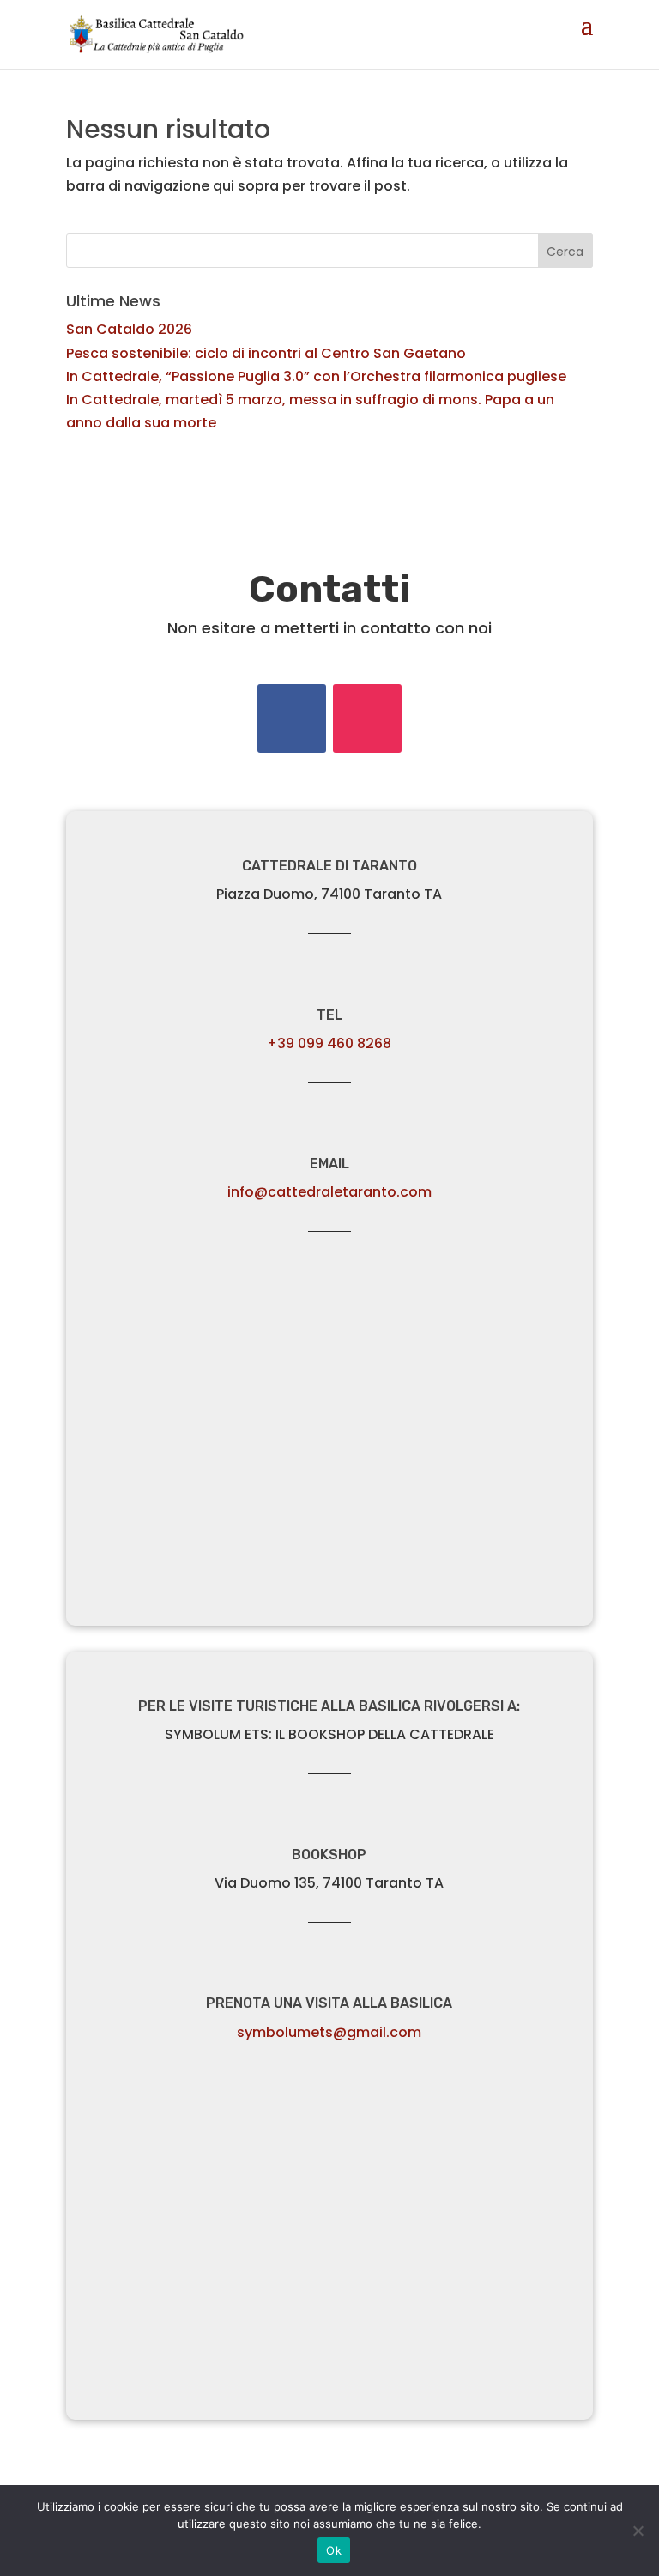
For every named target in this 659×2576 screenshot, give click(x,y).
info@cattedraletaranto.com (329, 1192)
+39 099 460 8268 (329, 1043)
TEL (329, 1015)
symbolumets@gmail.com (329, 2032)
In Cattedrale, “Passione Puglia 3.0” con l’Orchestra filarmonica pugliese (316, 376)
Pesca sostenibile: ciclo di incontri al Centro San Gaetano (266, 353)
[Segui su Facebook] (292, 718)
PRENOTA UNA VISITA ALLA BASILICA (329, 2003)
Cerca (565, 252)
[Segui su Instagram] (367, 718)
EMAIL (329, 1164)
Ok (334, 2550)
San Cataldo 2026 (129, 329)
